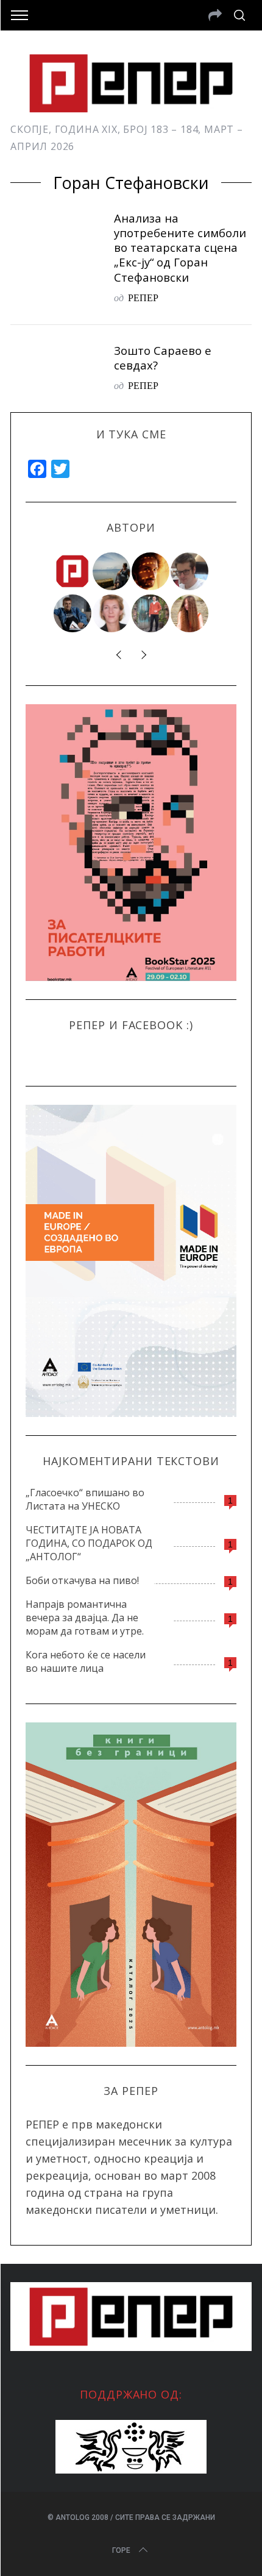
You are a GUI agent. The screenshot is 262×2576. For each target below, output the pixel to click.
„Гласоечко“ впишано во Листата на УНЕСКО (85, 1499)
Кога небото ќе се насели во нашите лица (86, 1661)
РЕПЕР (143, 297)
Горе (121, 2550)
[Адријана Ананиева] (112, 613)
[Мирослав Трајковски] (151, 613)
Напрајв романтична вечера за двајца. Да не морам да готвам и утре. (85, 1618)
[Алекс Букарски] (190, 571)
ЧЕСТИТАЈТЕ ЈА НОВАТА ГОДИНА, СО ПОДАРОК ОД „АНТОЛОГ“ (89, 1543)
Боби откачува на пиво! (82, 1580)
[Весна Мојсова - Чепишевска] (112, 571)
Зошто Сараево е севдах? (163, 358)
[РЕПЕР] (73, 571)
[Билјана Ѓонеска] (190, 613)
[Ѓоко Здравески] (151, 571)
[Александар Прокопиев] (73, 613)
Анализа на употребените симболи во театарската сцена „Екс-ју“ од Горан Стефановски (180, 248)
